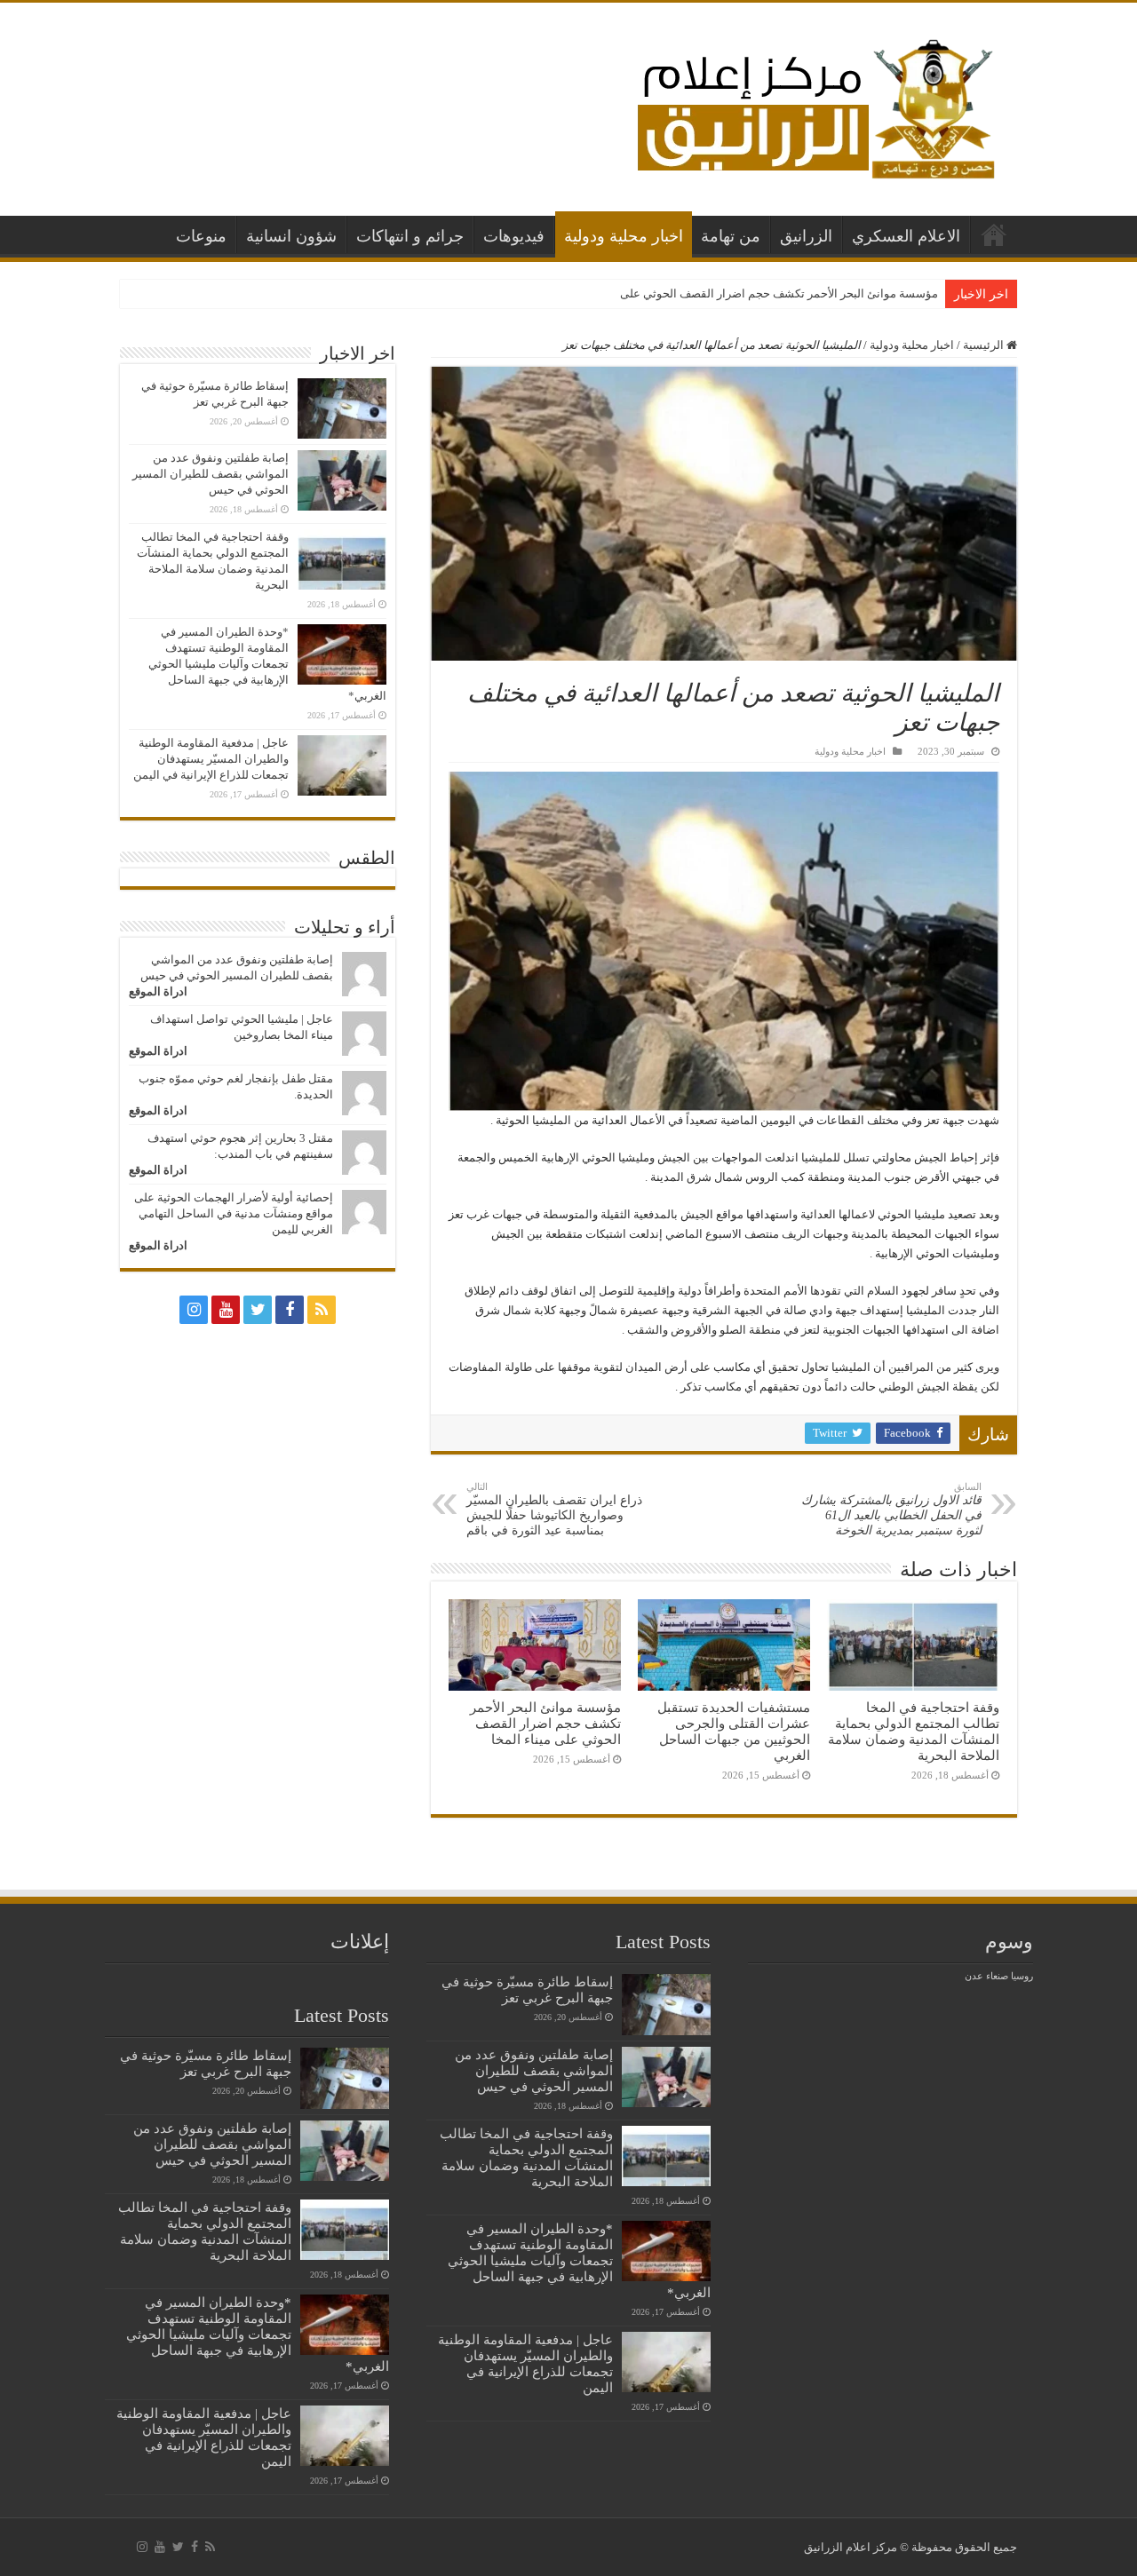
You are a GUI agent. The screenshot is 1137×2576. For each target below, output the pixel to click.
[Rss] (322, 1310)
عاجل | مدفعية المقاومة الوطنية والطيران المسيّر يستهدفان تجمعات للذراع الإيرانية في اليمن (211, 759)
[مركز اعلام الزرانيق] (815, 105)
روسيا (1022, 1976)
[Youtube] (226, 1310)
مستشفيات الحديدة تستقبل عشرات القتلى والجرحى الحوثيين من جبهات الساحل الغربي (734, 1731)
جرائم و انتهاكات (410, 236)
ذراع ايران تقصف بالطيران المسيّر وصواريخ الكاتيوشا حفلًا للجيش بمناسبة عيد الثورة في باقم (554, 1509)
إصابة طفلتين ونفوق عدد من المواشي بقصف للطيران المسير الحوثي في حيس (211, 474)
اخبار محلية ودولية (624, 236)
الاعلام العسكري (906, 236)
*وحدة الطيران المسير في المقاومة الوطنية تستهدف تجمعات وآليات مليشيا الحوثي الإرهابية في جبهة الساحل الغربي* (267, 664)
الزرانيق (806, 236)
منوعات (201, 236)
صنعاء (997, 1976)
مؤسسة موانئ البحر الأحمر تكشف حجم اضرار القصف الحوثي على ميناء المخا (753, 293)
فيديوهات (514, 236)
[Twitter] (258, 1310)
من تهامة (731, 236)
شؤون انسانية (291, 236)
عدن (974, 1976)
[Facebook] (290, 1310)
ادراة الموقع (158, 991)
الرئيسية (994, 234)
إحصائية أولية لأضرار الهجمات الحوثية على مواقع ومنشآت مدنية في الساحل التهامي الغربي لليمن (234, 1213)
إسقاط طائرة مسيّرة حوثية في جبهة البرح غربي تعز (527, 1989)
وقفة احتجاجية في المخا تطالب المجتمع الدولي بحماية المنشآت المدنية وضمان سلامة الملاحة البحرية (914, 1731)
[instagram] (194, 1310)
